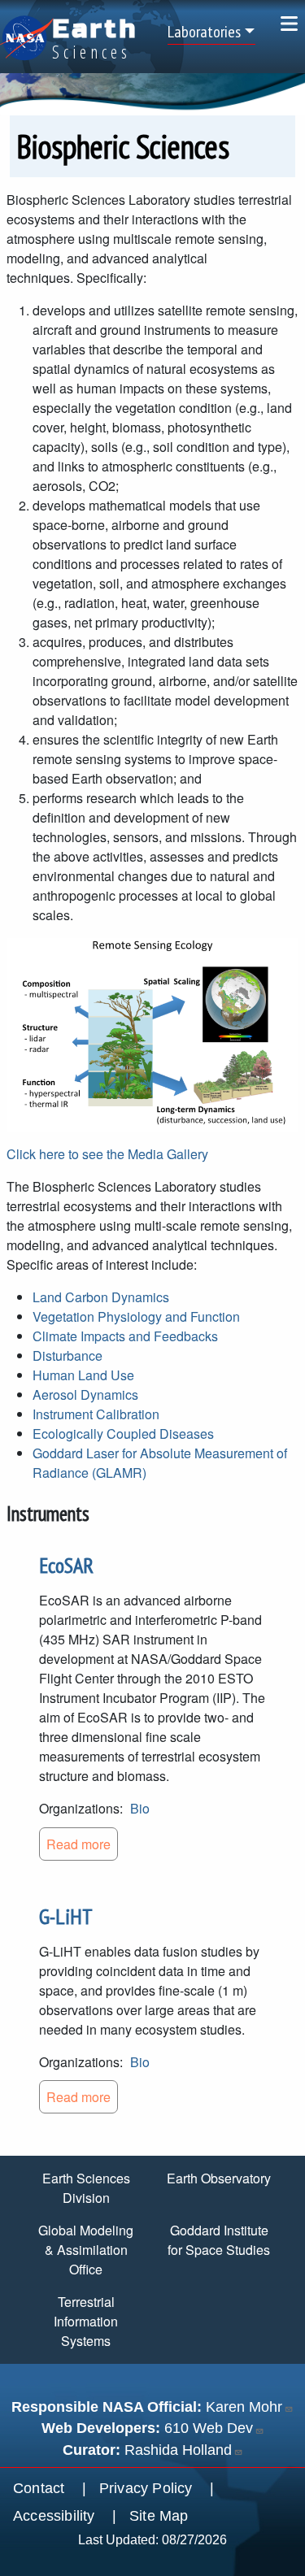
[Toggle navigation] (289, 23)
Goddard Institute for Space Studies (219, 2240)
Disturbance (68, 1355)
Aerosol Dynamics (85, 1394)
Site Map (159, 2516)
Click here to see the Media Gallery (107, 1154)
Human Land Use (83, 1375)
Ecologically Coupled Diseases (123, 1434)
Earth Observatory (219, 2178)
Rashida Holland (178, 2450)
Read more (78, 1844)
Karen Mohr (244, 2407)
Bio (140, 1808)
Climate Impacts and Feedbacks (125, 1336)
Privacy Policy (146, 2488)
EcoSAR (66, 1565)
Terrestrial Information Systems (86, 2321)
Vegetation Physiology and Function (136, 1316)
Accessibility (54, 2516)
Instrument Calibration (96, 1414)
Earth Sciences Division (86, 2188)
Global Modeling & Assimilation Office (86, 2250)
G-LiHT (66, 1916)
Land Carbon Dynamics (101, 1297)
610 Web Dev (209, 2428)
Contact (39, 2488)
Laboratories (204, 32)
